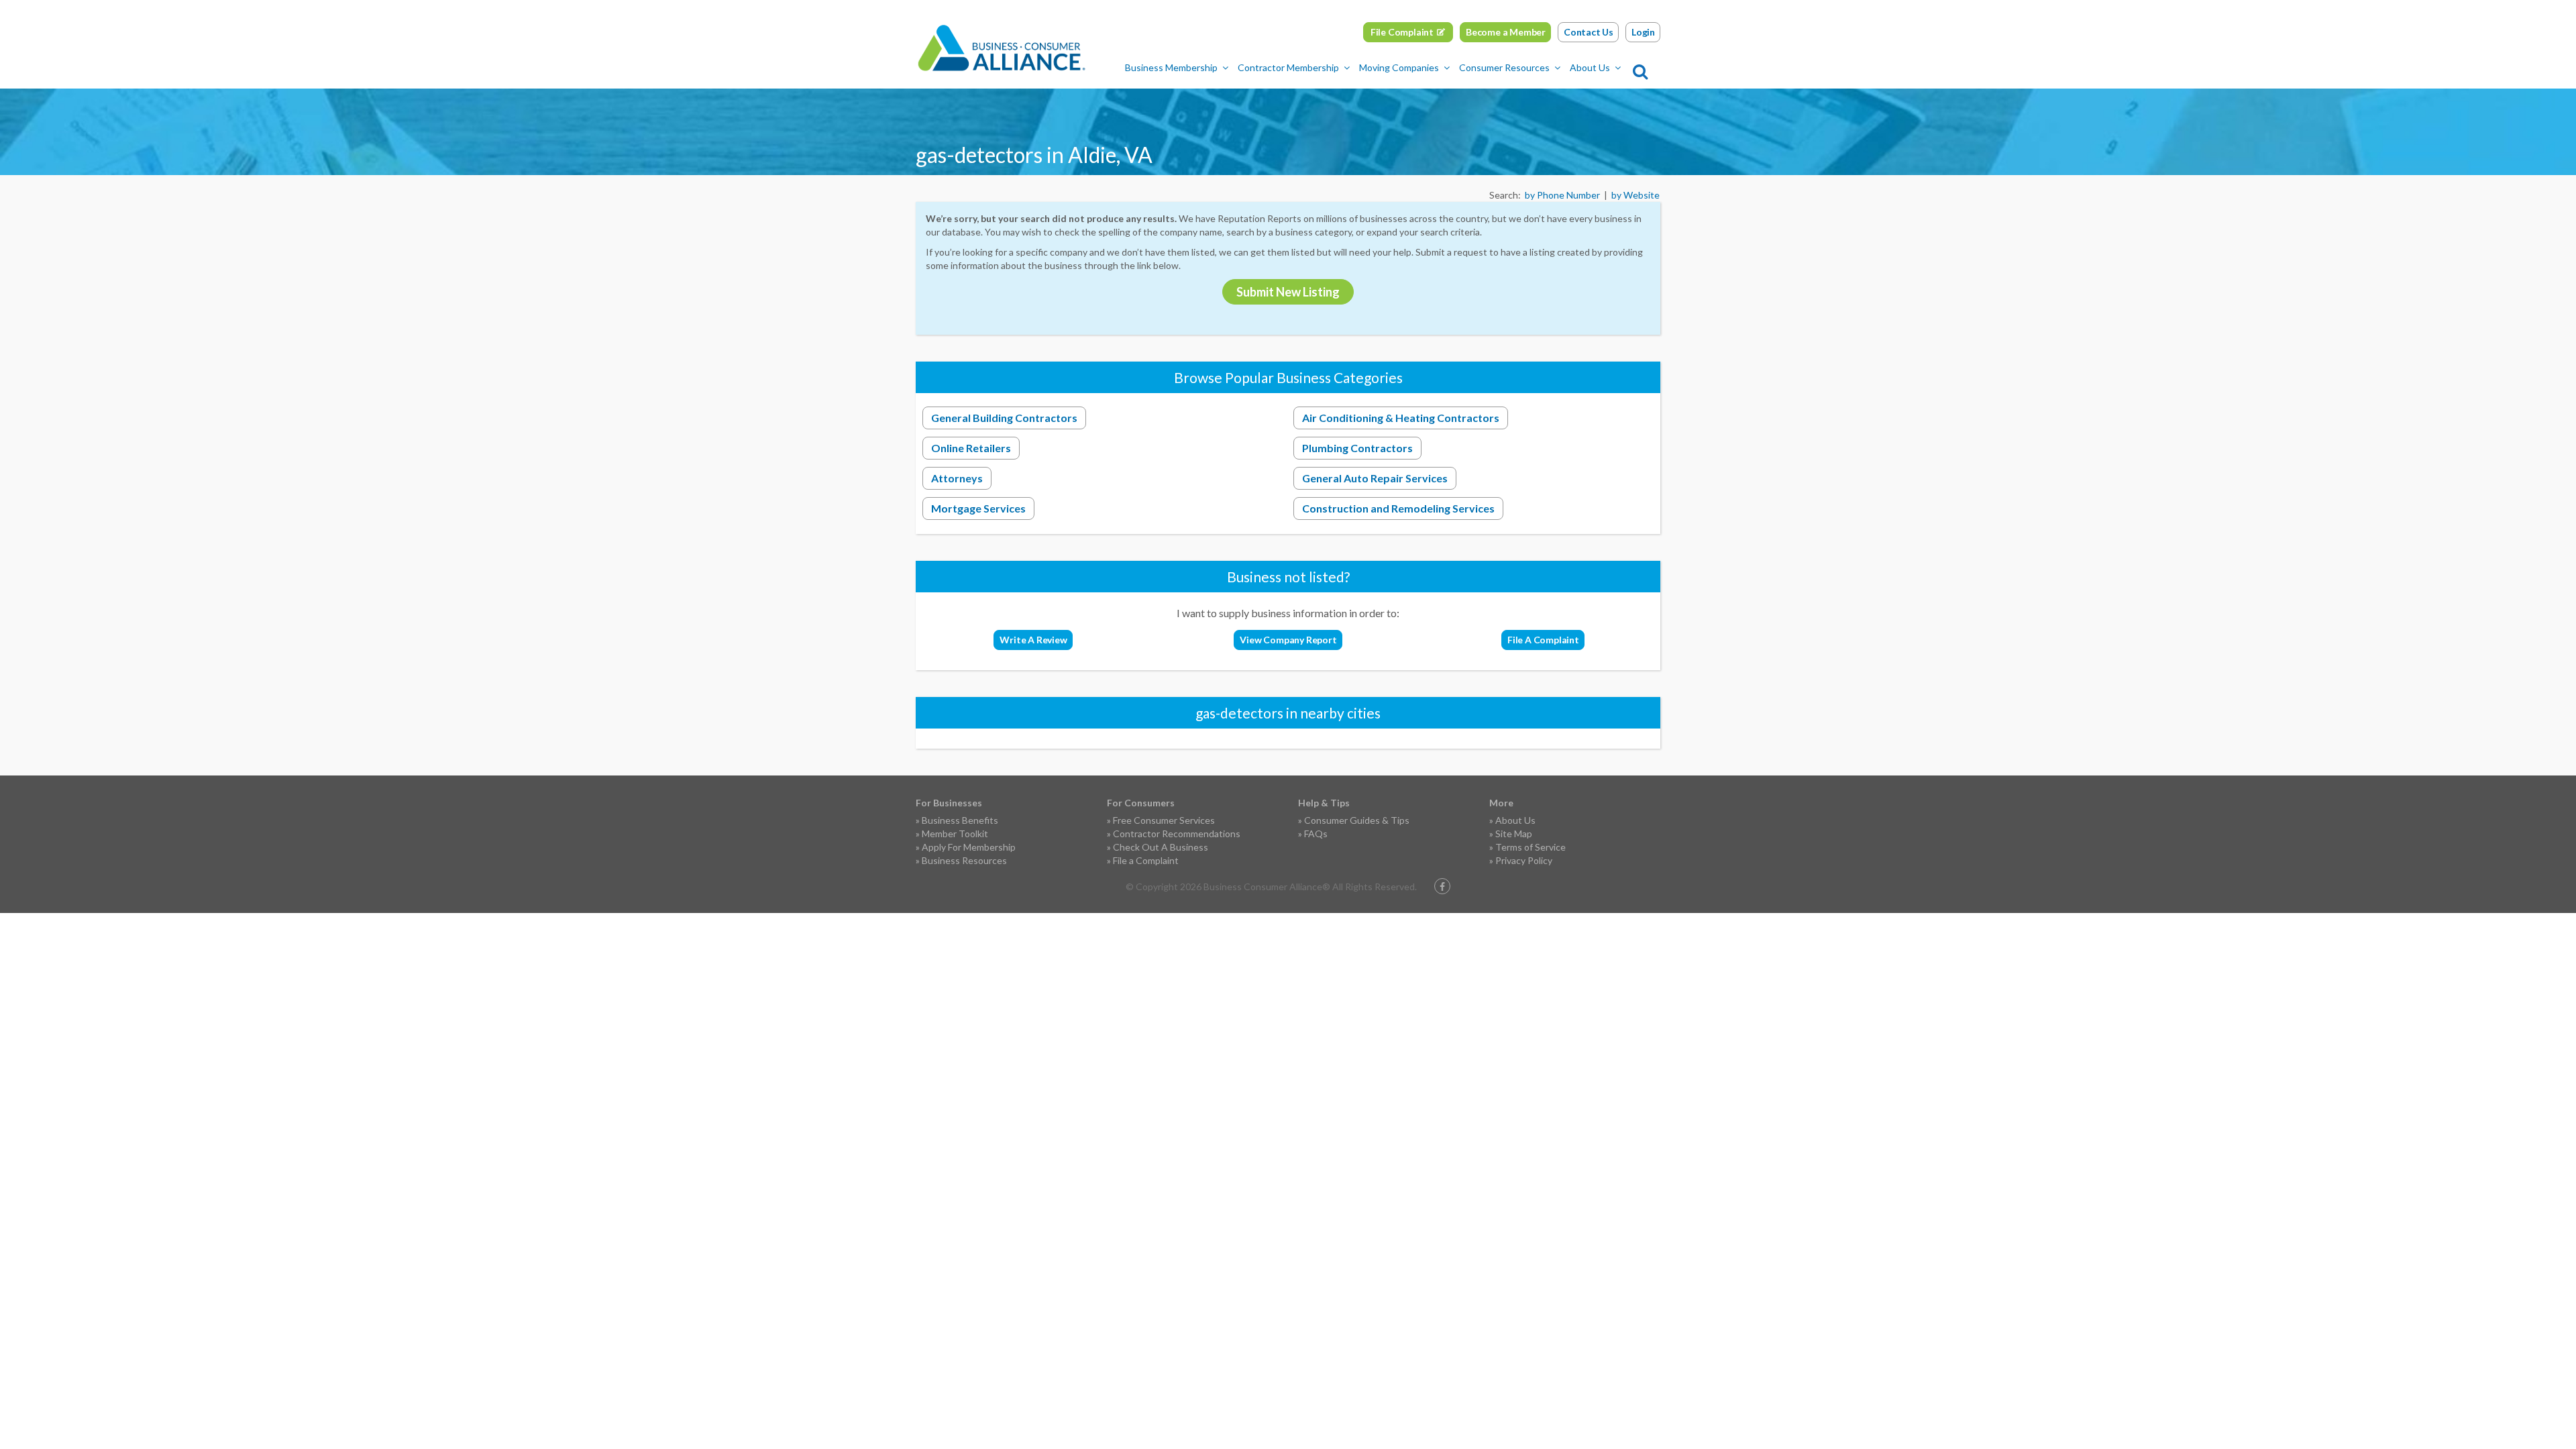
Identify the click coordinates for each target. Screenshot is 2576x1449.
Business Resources (964, 860)
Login (1643, 32)
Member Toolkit (955, 834)
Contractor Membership (1288, 67)
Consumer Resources (1504, 67)
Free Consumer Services (1164, 820)
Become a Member (1506, 32)
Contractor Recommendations (1177, 834)
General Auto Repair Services (1375, 478)
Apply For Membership (969, 847)
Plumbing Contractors (1357, 448)
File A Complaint (1543, 640)
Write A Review (1033, 640)
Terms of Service (1531, 847)
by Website (1635, 195)
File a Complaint (1146, 860)
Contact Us (1589, 32)
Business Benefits (960, 820)
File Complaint (1402, 32)
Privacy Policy (1524, 860)
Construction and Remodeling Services (1398, 508)
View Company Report (1288, 640)
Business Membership (1171, 67)
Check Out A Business (1161, 847)
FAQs (1316, 834)
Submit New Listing (1288, 292)
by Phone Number (1562, 195)
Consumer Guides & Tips (1357, 820)
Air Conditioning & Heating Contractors (1401, 418)
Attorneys (957, 478)
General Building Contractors (1004, 418)
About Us (1590, 67)
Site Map (1514, 834)
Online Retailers (971, 448)
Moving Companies (1399, 67)
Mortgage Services (978, 508)
